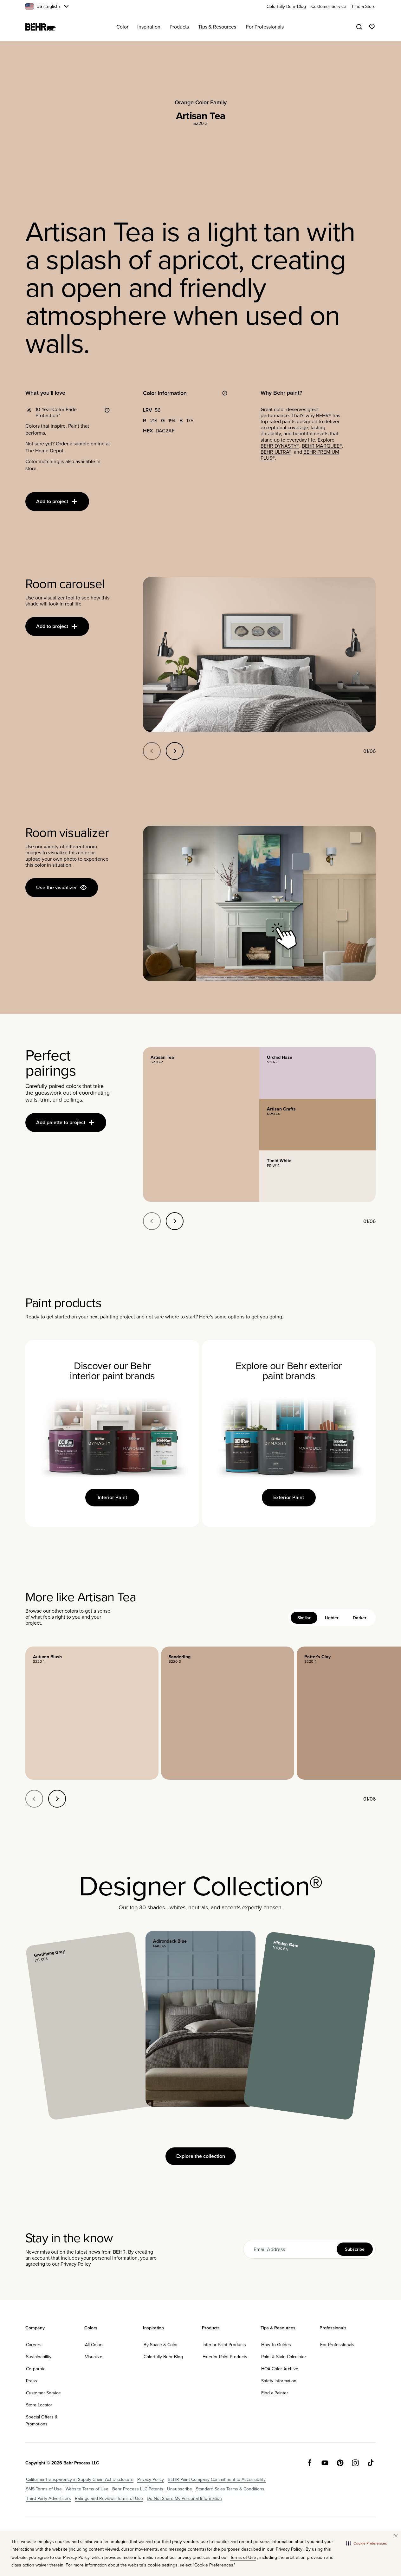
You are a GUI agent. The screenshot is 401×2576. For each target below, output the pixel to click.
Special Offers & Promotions (42, 2420)
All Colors (94, 2345)
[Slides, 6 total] (259, 654)
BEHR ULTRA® (276, 452)
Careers (34, 2345)
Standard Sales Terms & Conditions (230, 2489)
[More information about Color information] (225, 393)
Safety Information (279, 2381)
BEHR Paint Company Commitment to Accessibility (217, 2479)
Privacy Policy (76, 2264)
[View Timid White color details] (317, 1176)
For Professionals (337, 2345)
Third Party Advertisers (49, 2498)
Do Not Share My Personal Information (184, 2498)
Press (32, 2381)
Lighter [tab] (332, 1618)
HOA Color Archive (280, 2369)
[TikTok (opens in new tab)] (371, 2463)
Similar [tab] (304, 1618)
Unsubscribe (180, 2489)
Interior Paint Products (224, 2345)
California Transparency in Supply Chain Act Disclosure (80, 2479)
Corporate (36, 2369)
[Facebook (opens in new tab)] (310, 2463)
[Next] (175, 751)
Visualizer (94, 2357)
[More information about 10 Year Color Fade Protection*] (107, 410)
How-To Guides (276, 2345)
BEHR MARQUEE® (322, 446)
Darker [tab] (360, 1618)
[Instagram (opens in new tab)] (355, 2463)
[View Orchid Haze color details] (317, 1073)
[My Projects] (372, 27)
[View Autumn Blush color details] (92, 1713)
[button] (367, 2543)
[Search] (359, 27)
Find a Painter (275, 2393)
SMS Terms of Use (44, 2489)
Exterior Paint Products (225, 2357)
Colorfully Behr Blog (163, 2357)
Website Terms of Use (87, 2489)
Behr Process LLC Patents (138, 2489)
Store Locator (39, 2405)
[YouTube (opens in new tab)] (325, 2463)
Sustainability (39, 2357)
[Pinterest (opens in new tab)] (340, 2463)
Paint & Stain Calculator (284, 2357)
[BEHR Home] (41, 27)
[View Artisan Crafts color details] (317, 1125)
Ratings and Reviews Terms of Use (109, 2498)
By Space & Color (161, 2345)
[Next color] (57, 1799)
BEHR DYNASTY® (280, 446)
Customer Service (43, 2393)
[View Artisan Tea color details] (201, 1124)
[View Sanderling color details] (228, 1713)
